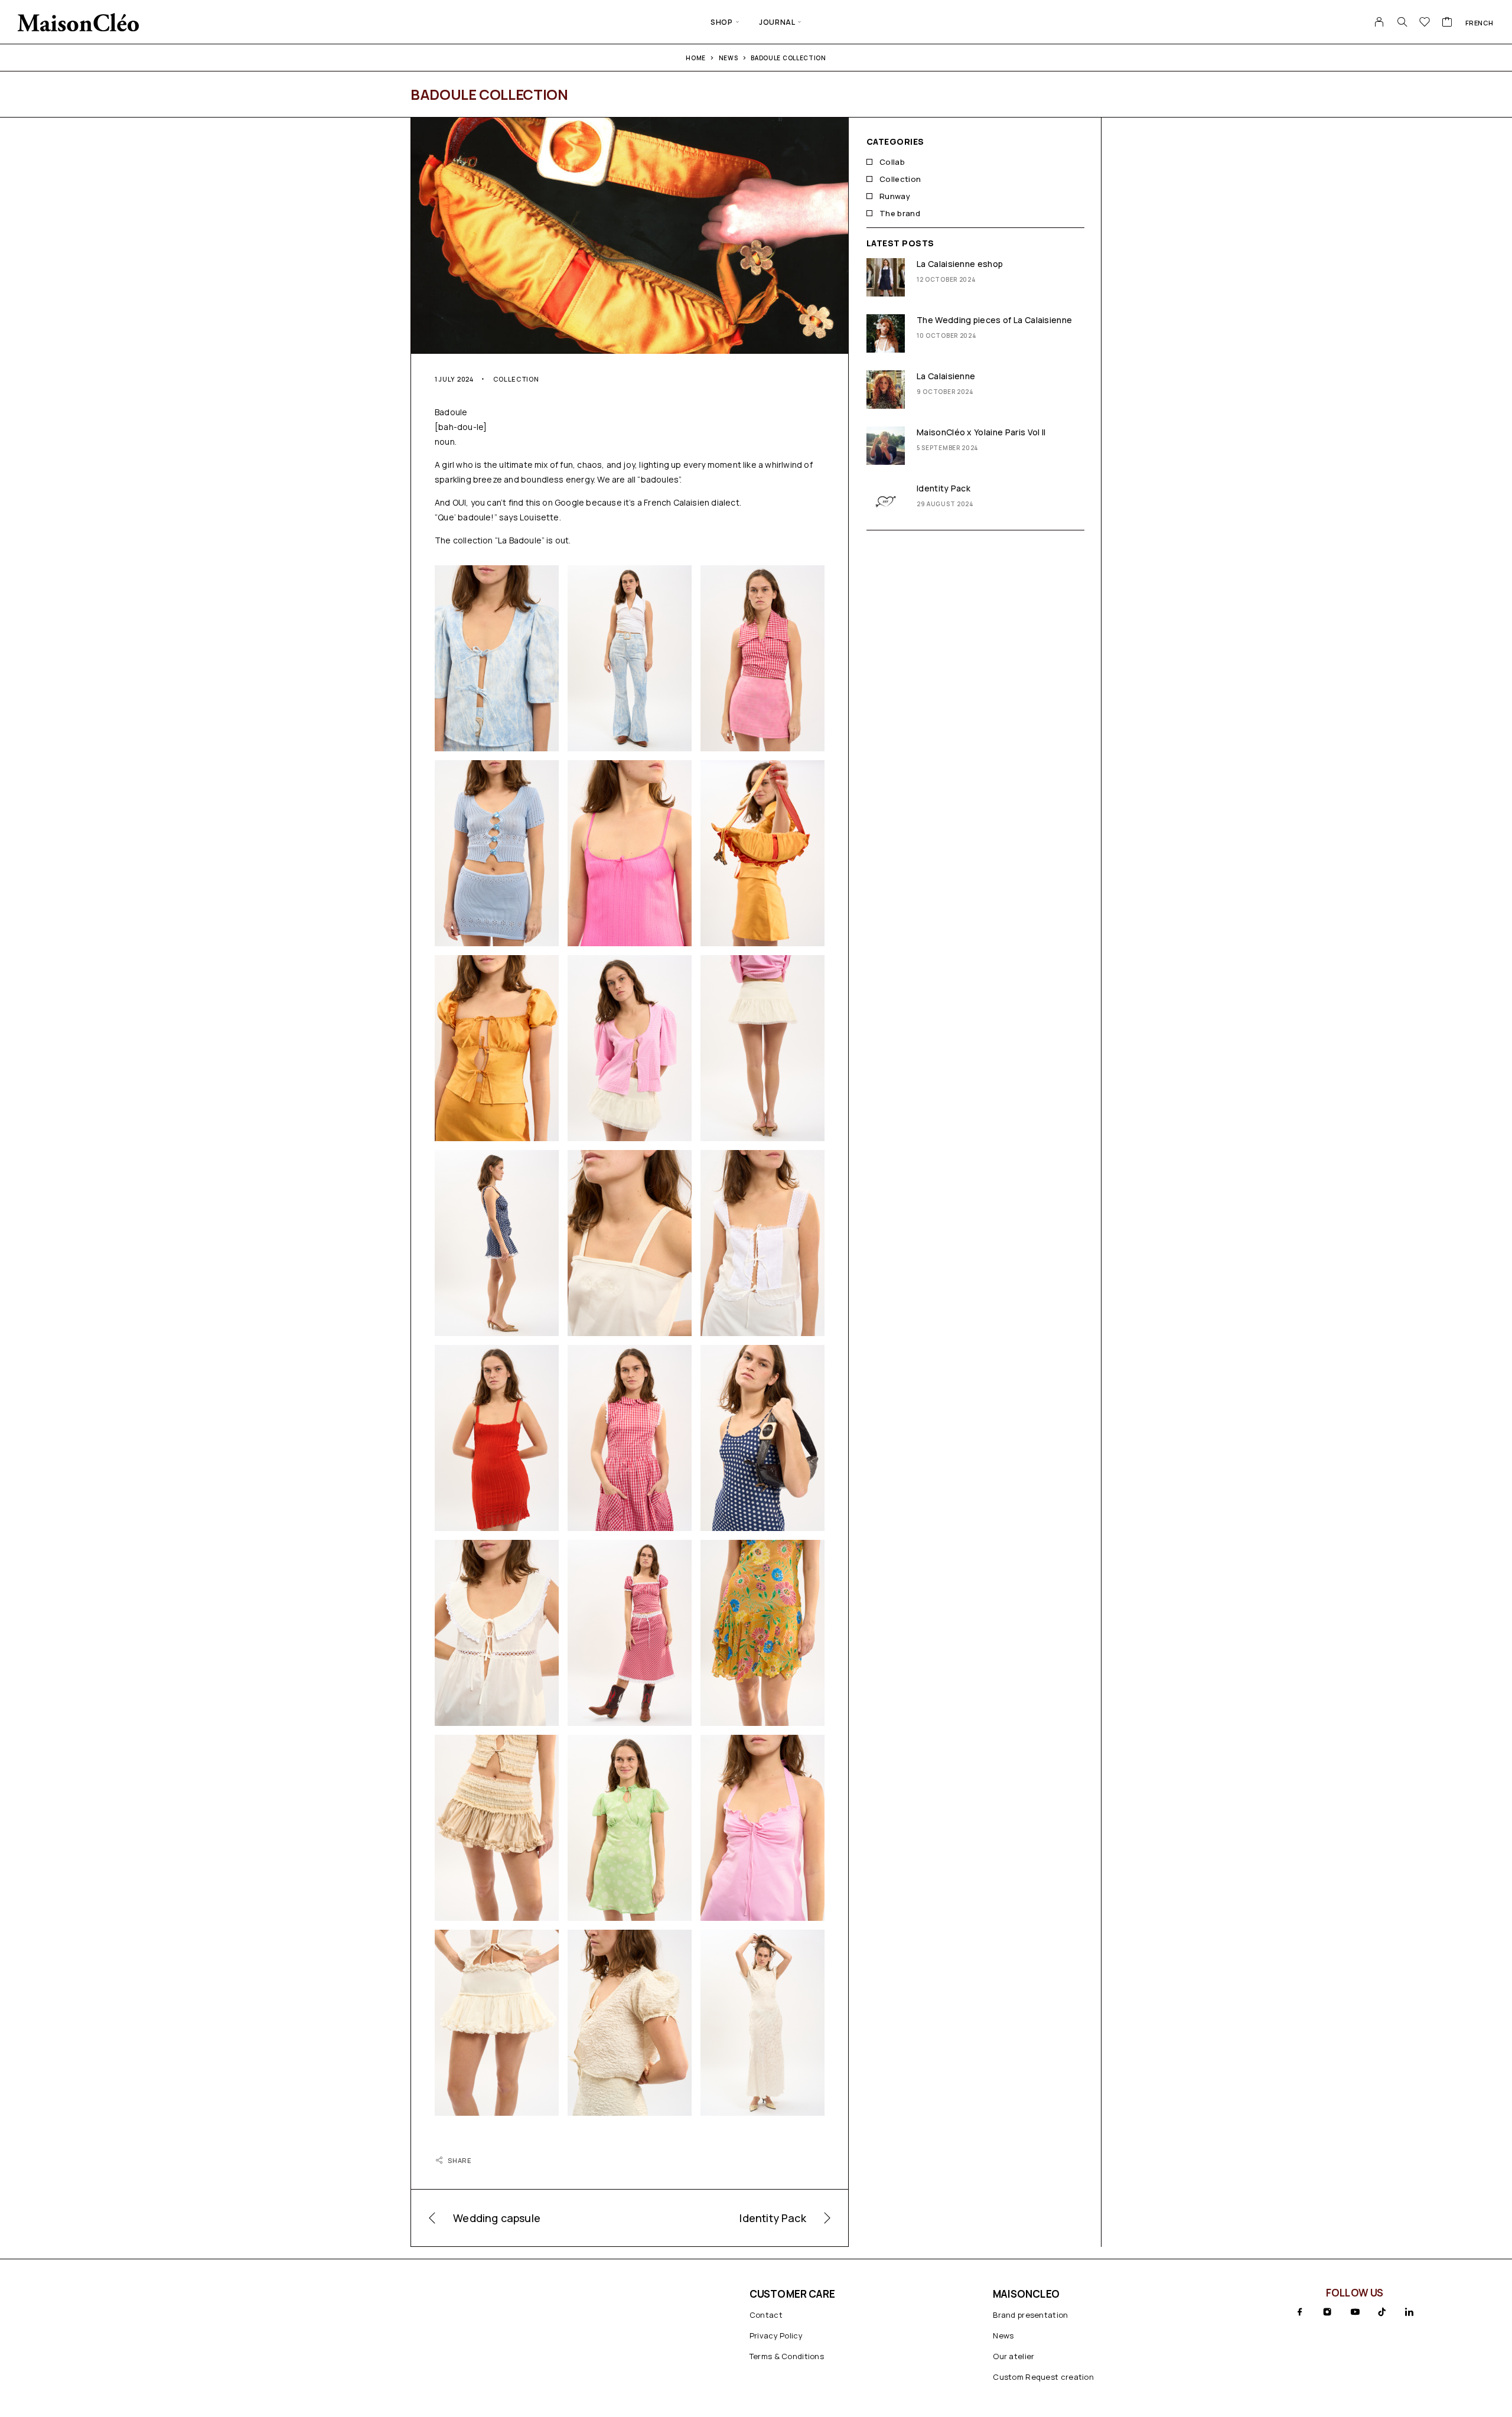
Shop (721, 22)
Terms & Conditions (787, 2356)
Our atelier (1014, 2356)
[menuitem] (1480, 22)
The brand (900, 213)
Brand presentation (1030, 2315)
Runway (895, 196)
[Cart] (1447, 23)
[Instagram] (1327, 2312)
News (1003, 2335)
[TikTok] (1382, 2312)
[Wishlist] (1425, 23)
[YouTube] (1355, 2312)
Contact (766, 2315)
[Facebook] (1300, 2312)
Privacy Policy (776, 2335)
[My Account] (1379, 22)
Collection (516, 379)
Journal (777, 22)
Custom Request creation (1043, 2377)
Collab (892, 162)
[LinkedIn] (1409, 2312)
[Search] (1402, 22)
